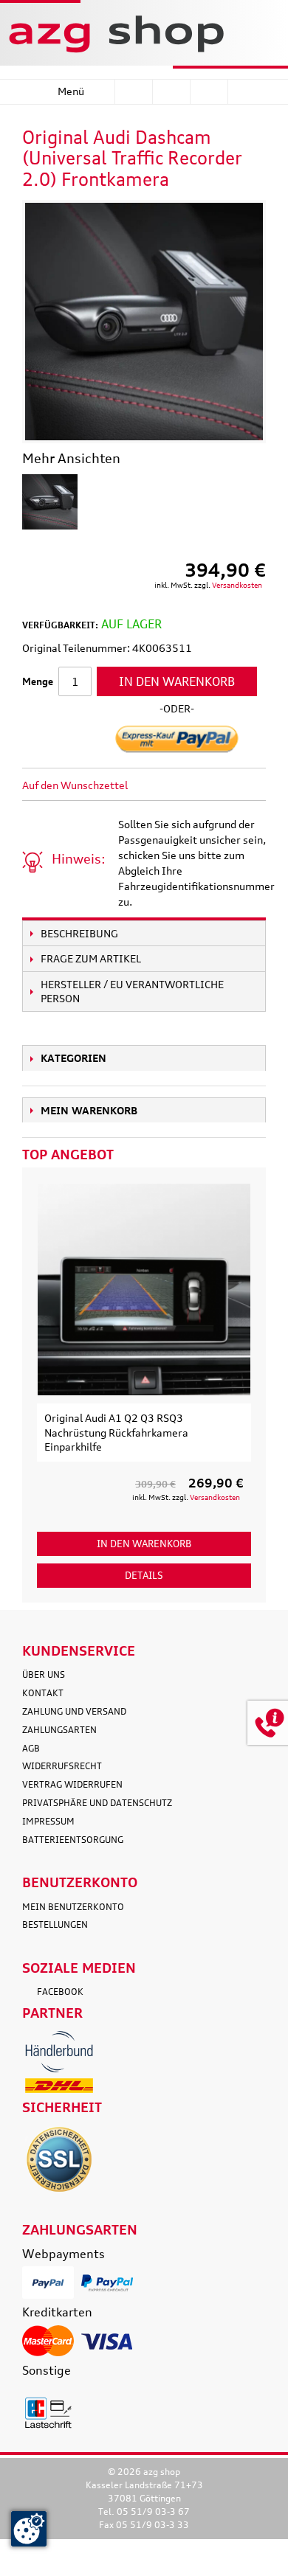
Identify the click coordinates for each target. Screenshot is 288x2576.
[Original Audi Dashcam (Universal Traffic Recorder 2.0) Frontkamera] (50, 502)
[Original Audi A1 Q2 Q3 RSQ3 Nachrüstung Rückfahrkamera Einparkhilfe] (144, 1289)
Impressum (48, 1821)
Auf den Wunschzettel (75, 785)
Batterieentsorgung (73, 1840)
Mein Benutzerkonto (73, 1907)
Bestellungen (55, 1924)
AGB (31, 1748)
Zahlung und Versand (74, 1711)
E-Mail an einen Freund (159, 785)
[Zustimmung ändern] (29, 2529)
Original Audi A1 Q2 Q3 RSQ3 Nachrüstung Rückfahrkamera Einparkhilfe (116, 1432)
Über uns (44, 1674)
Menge (38, 681)
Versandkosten (237, 585)
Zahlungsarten (59, 1730)
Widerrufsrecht (62, 1766)
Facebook (60, 1992)
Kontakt (43, 1693)
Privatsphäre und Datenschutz (97, 1803)
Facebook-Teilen (188, 785)
